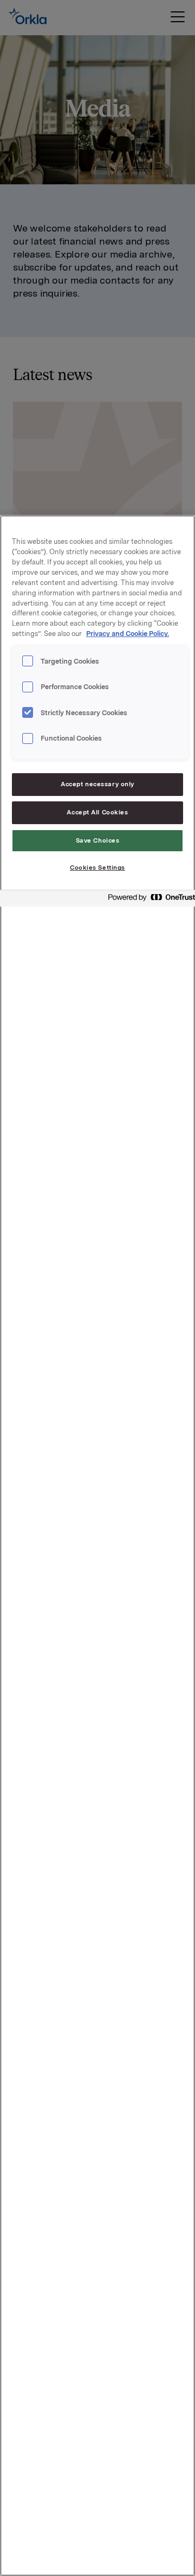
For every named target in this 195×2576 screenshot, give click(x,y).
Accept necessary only (97, 784)
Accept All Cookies (97, 812)
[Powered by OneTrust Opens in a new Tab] (148, 900)
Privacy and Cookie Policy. (128, 634)
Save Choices (98, 840)
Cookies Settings (97, 868)
